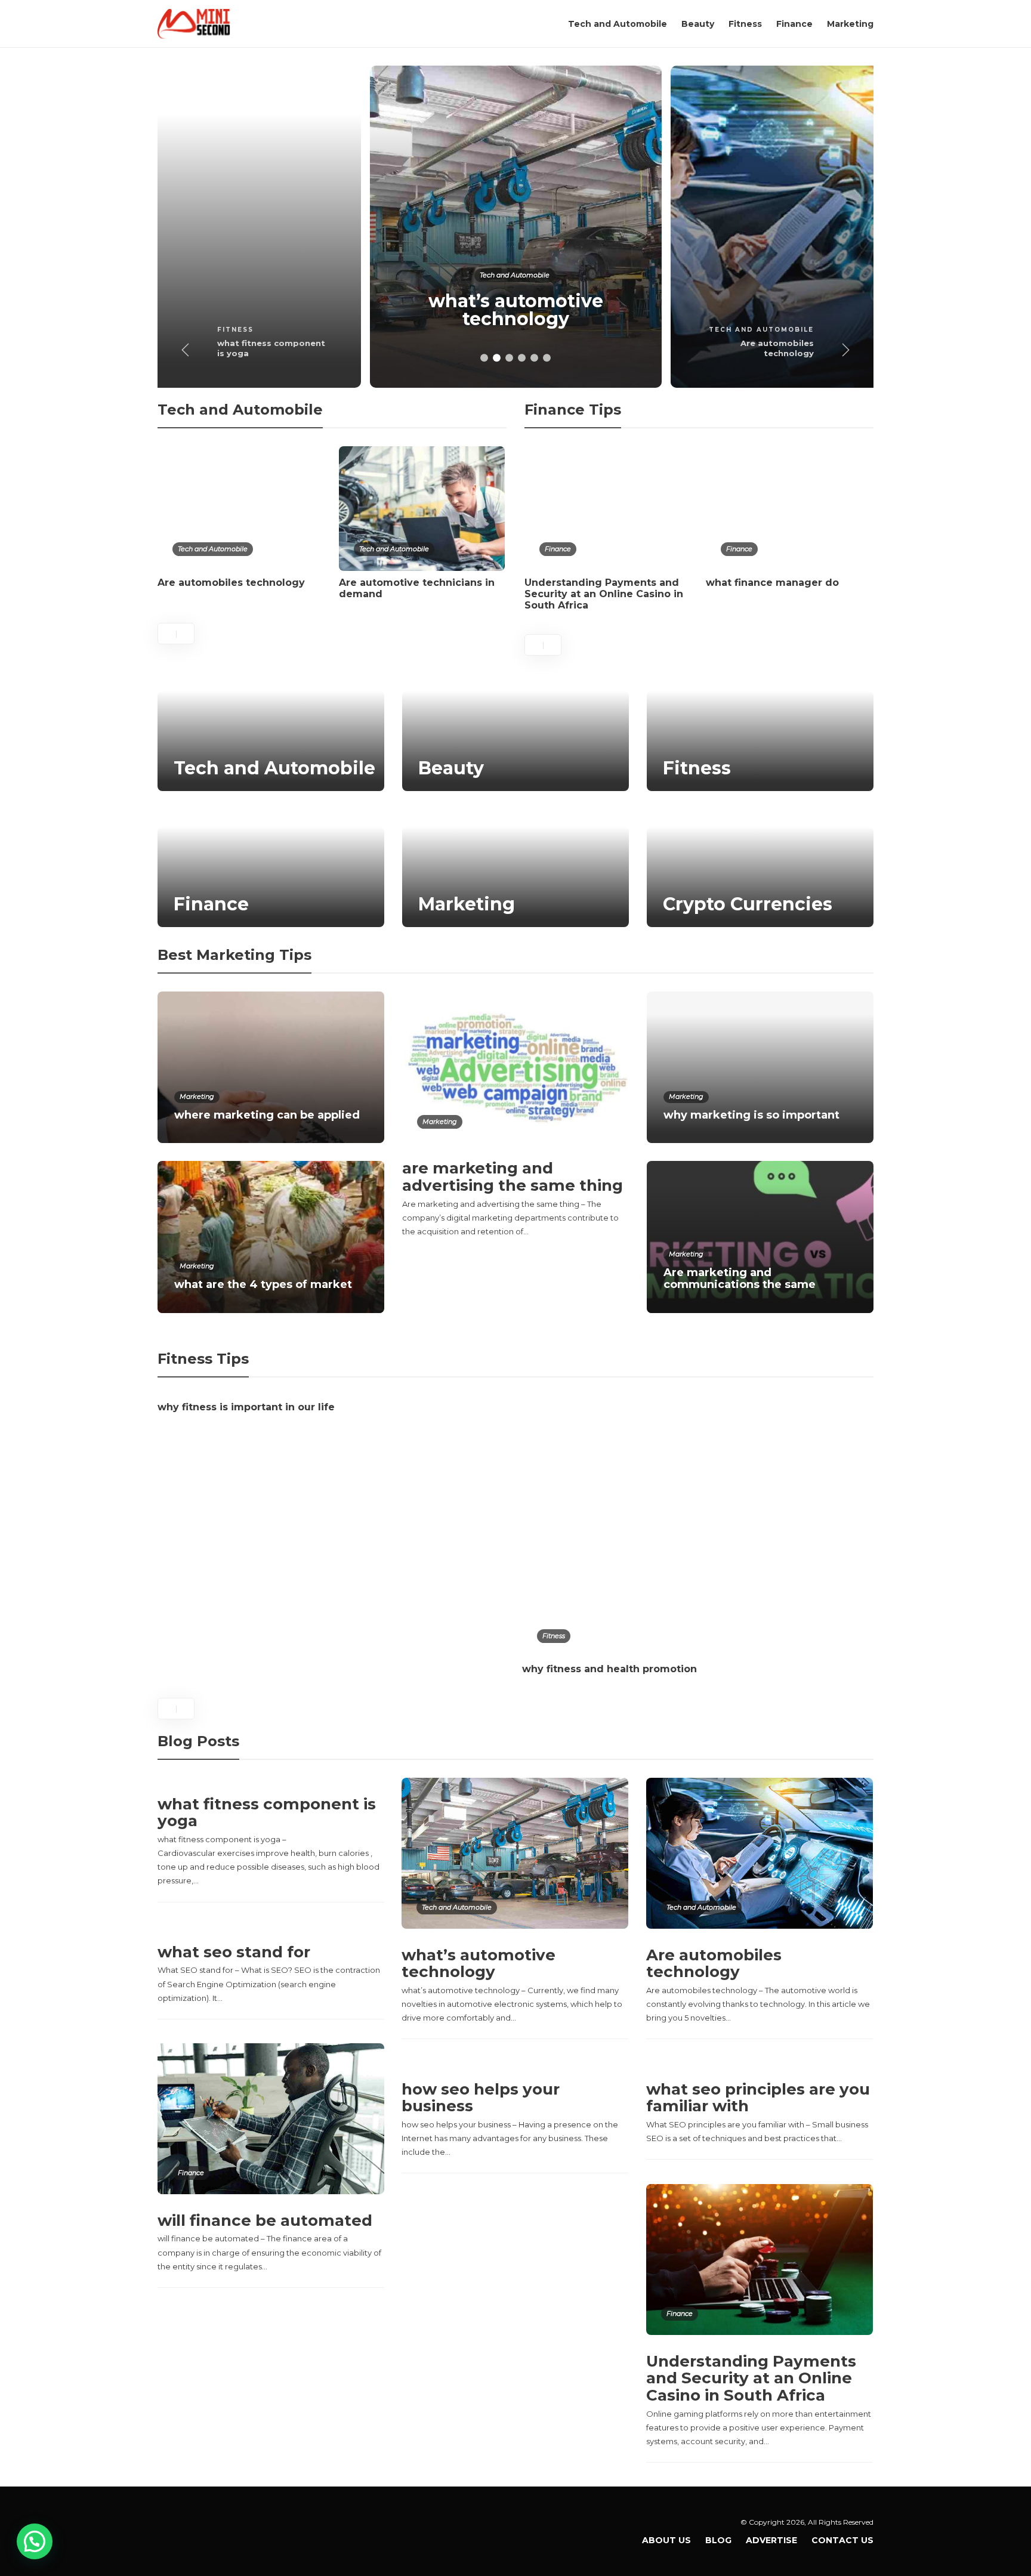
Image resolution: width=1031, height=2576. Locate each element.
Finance (794, 24)
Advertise (771, 2540)
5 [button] (534, 358)
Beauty (698, 24)
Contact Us (842, 2540)
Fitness (745, 24)
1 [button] (484, 358)
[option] (215, 227)
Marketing (850, 24)
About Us (666, 2540)
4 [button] (522, 358)
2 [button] (497, 358)
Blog (718, 2540)
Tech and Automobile (618, 24)
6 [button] (547, 358)
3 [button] (509, 358)
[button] (35, 2541)
